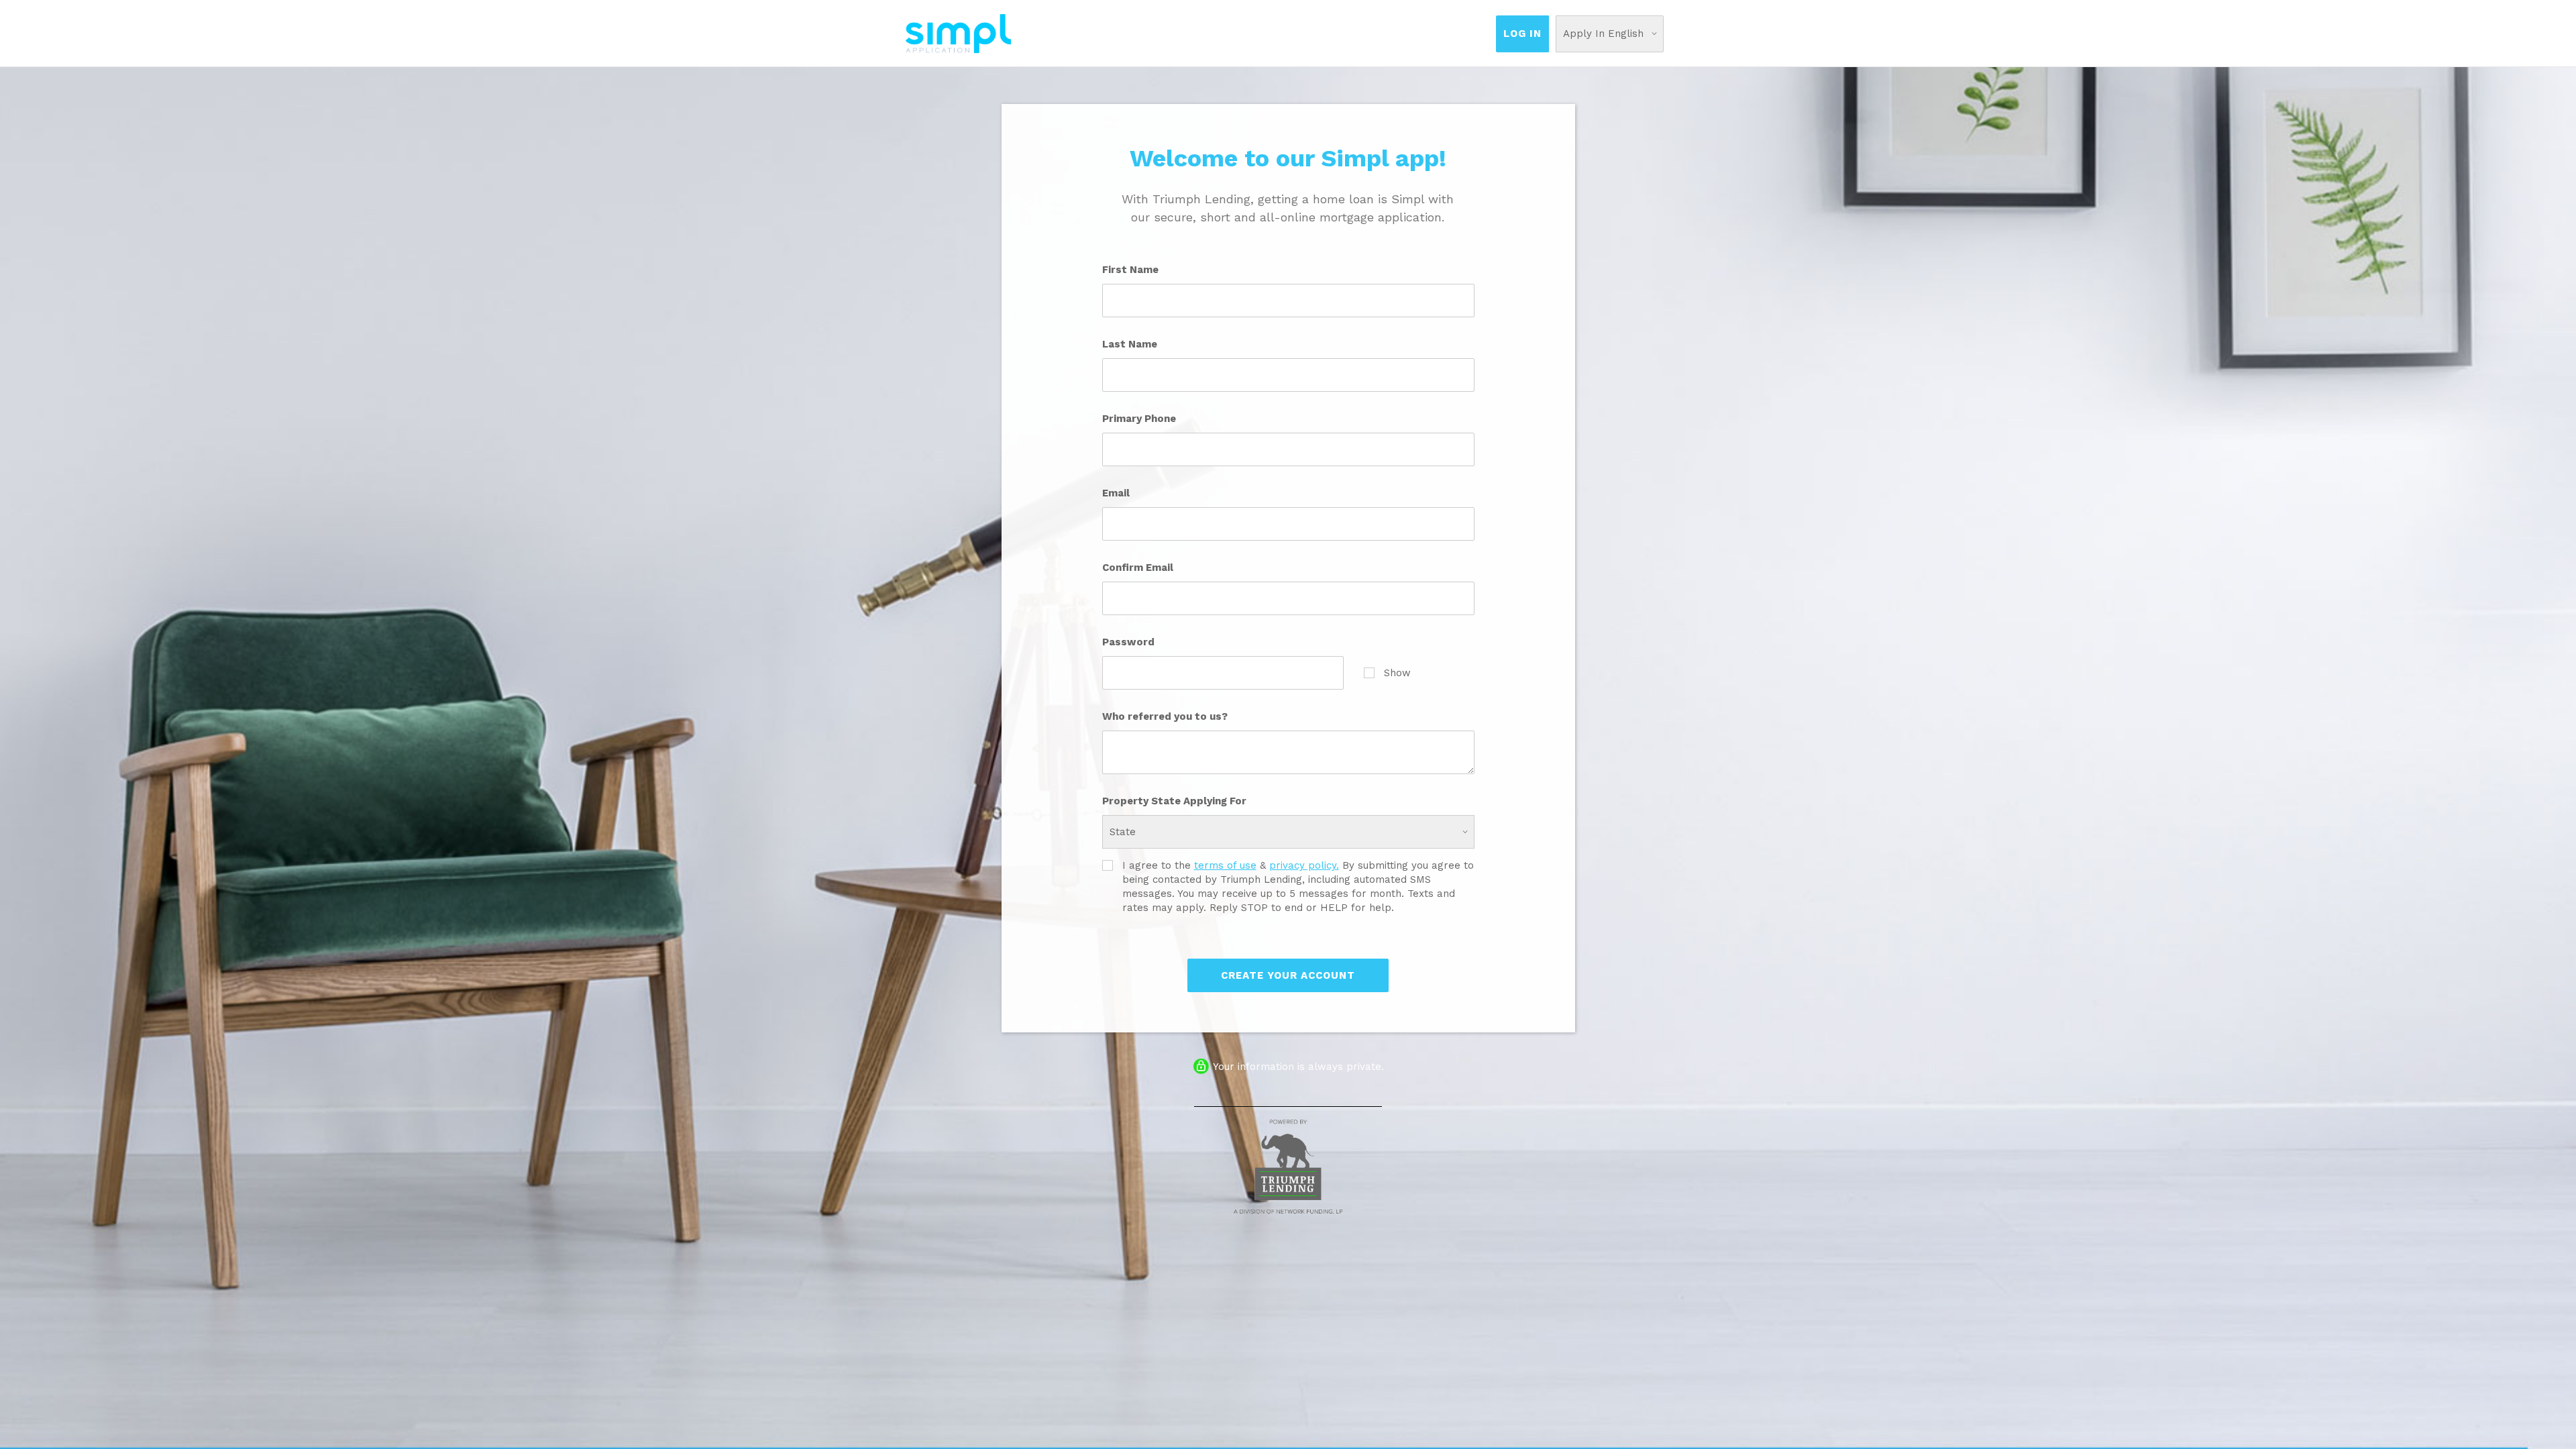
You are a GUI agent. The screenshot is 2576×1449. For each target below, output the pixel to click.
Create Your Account (1288, 975)
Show (1397, 673)
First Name (1130, 270)
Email (1116, 493)
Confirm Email (1138, 568)
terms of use (1225, 865)
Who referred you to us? (1165, 716)
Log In (1522, 34)
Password (1128, 642)
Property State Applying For (1174, 801)
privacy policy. (1304, 865)
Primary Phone (1139, 419)
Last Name (1130, 344)
